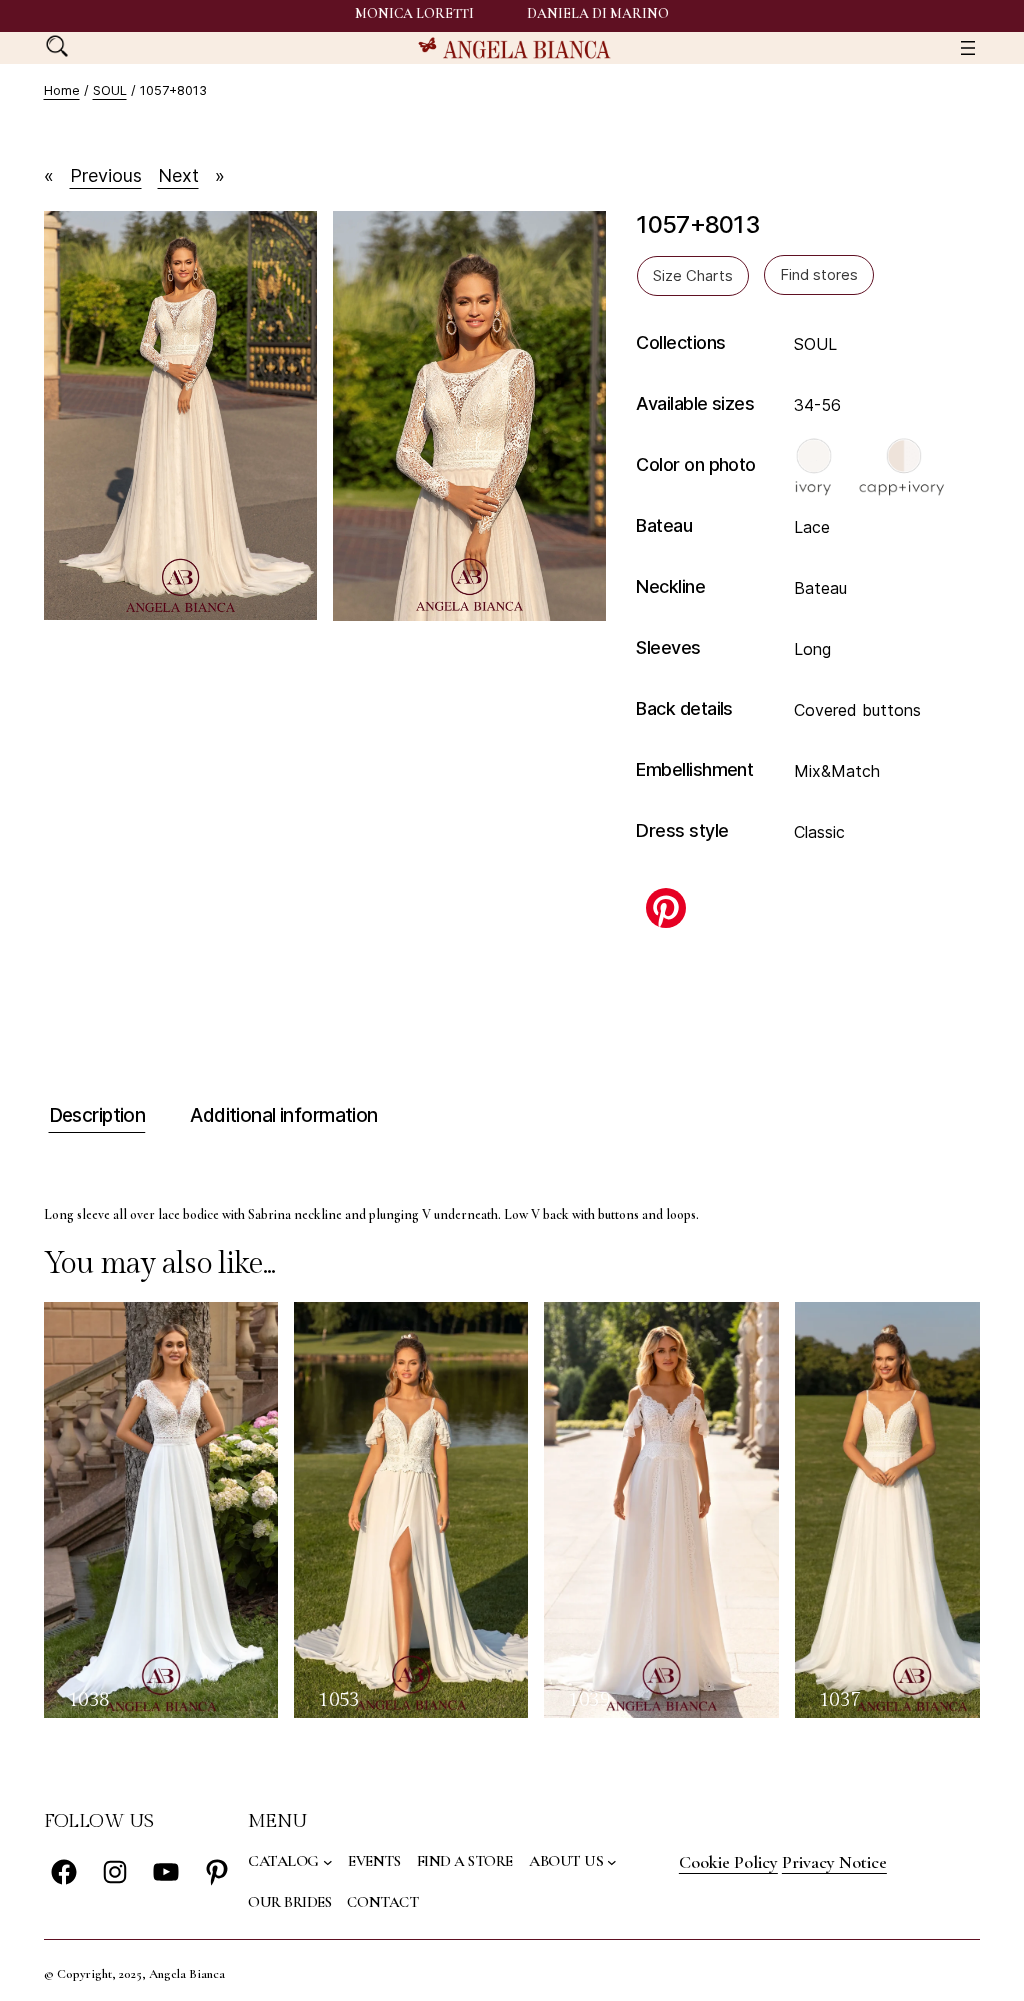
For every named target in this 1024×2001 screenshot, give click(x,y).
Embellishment (694, 769)
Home (62, 90)
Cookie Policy (728, 1862)
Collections (680, 342)
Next (178, 175)
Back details (684, 708)
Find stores (819, 274)
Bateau (664, 525)
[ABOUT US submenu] (612, 1862)
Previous (106, 175)
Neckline (670, 586)
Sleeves (668, 647)
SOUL (110, 90)
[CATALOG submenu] (328, 1862)
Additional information (283, 1115)
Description (97, 1115)
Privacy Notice (834, 1862)
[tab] (95, 1116)
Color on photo (695, 464)
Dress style (682, 830)
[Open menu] (968, 48)
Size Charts (693, 275)
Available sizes (695, 403)
